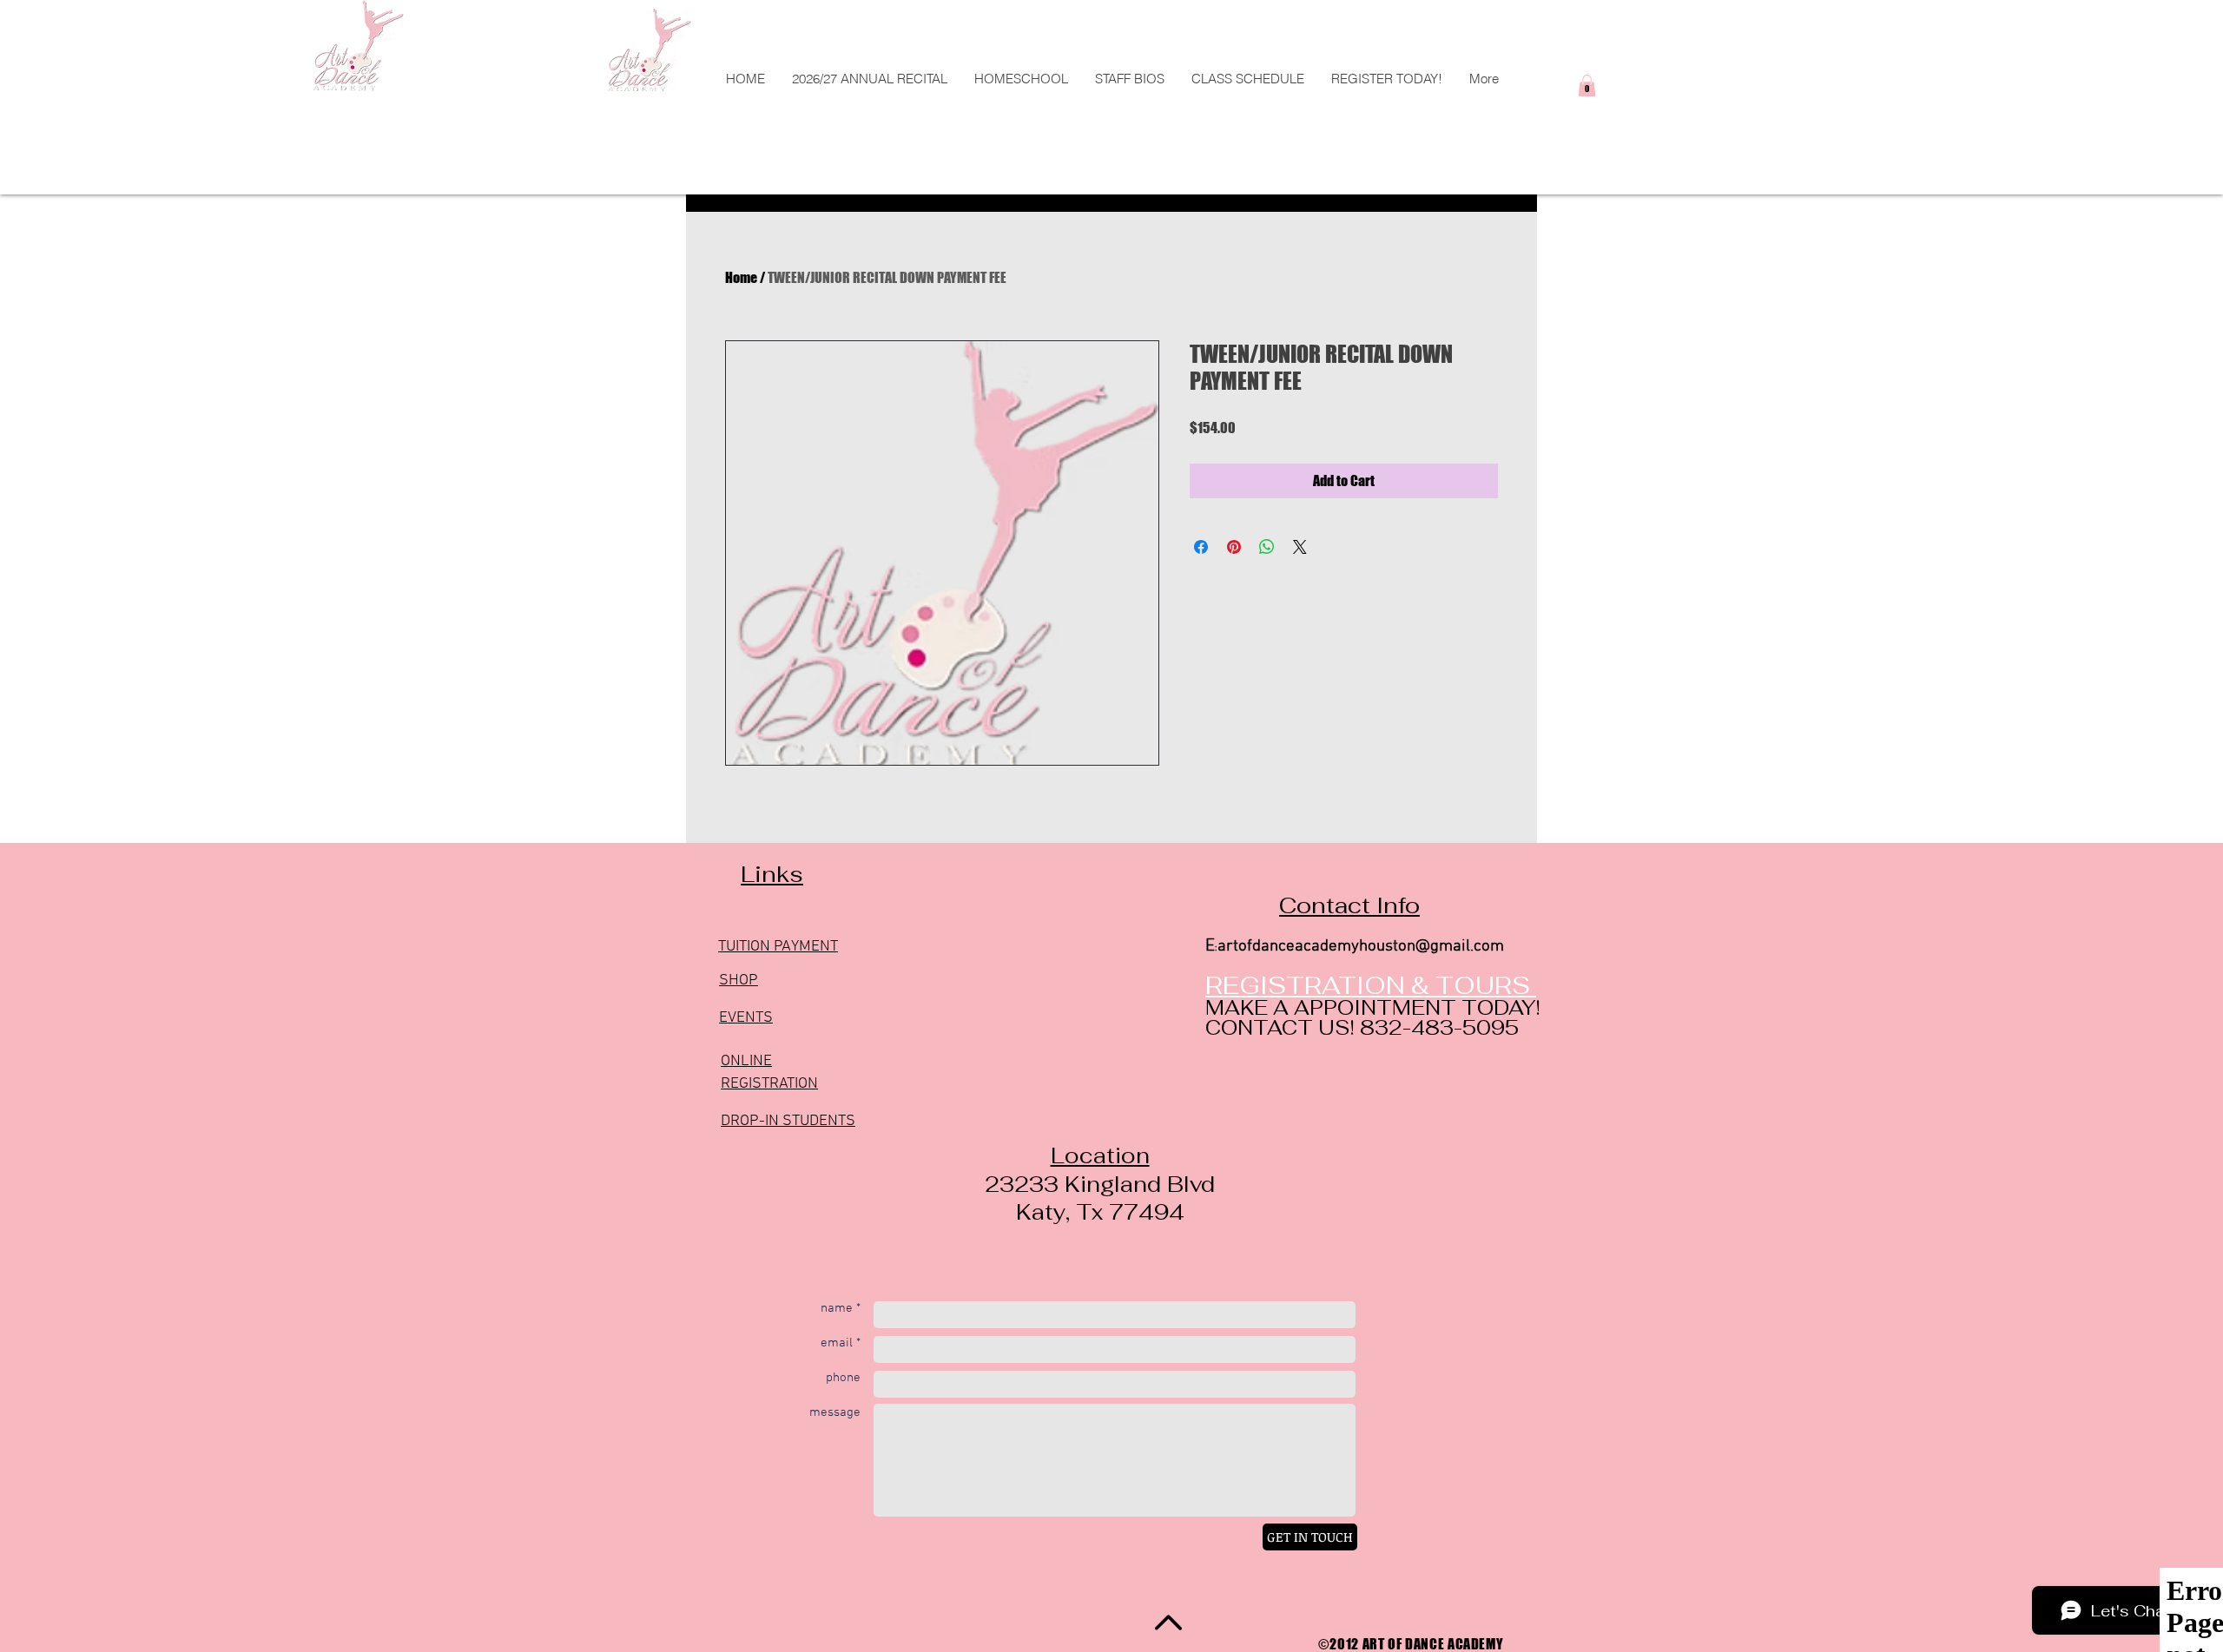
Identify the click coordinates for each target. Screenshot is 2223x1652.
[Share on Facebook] (1201, 547)
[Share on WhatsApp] (1267, 547)
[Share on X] (1300, 547)
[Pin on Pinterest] (1234, 547)
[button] (1247, 79)
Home (741, 277)
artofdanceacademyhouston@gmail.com (1361, 947)
